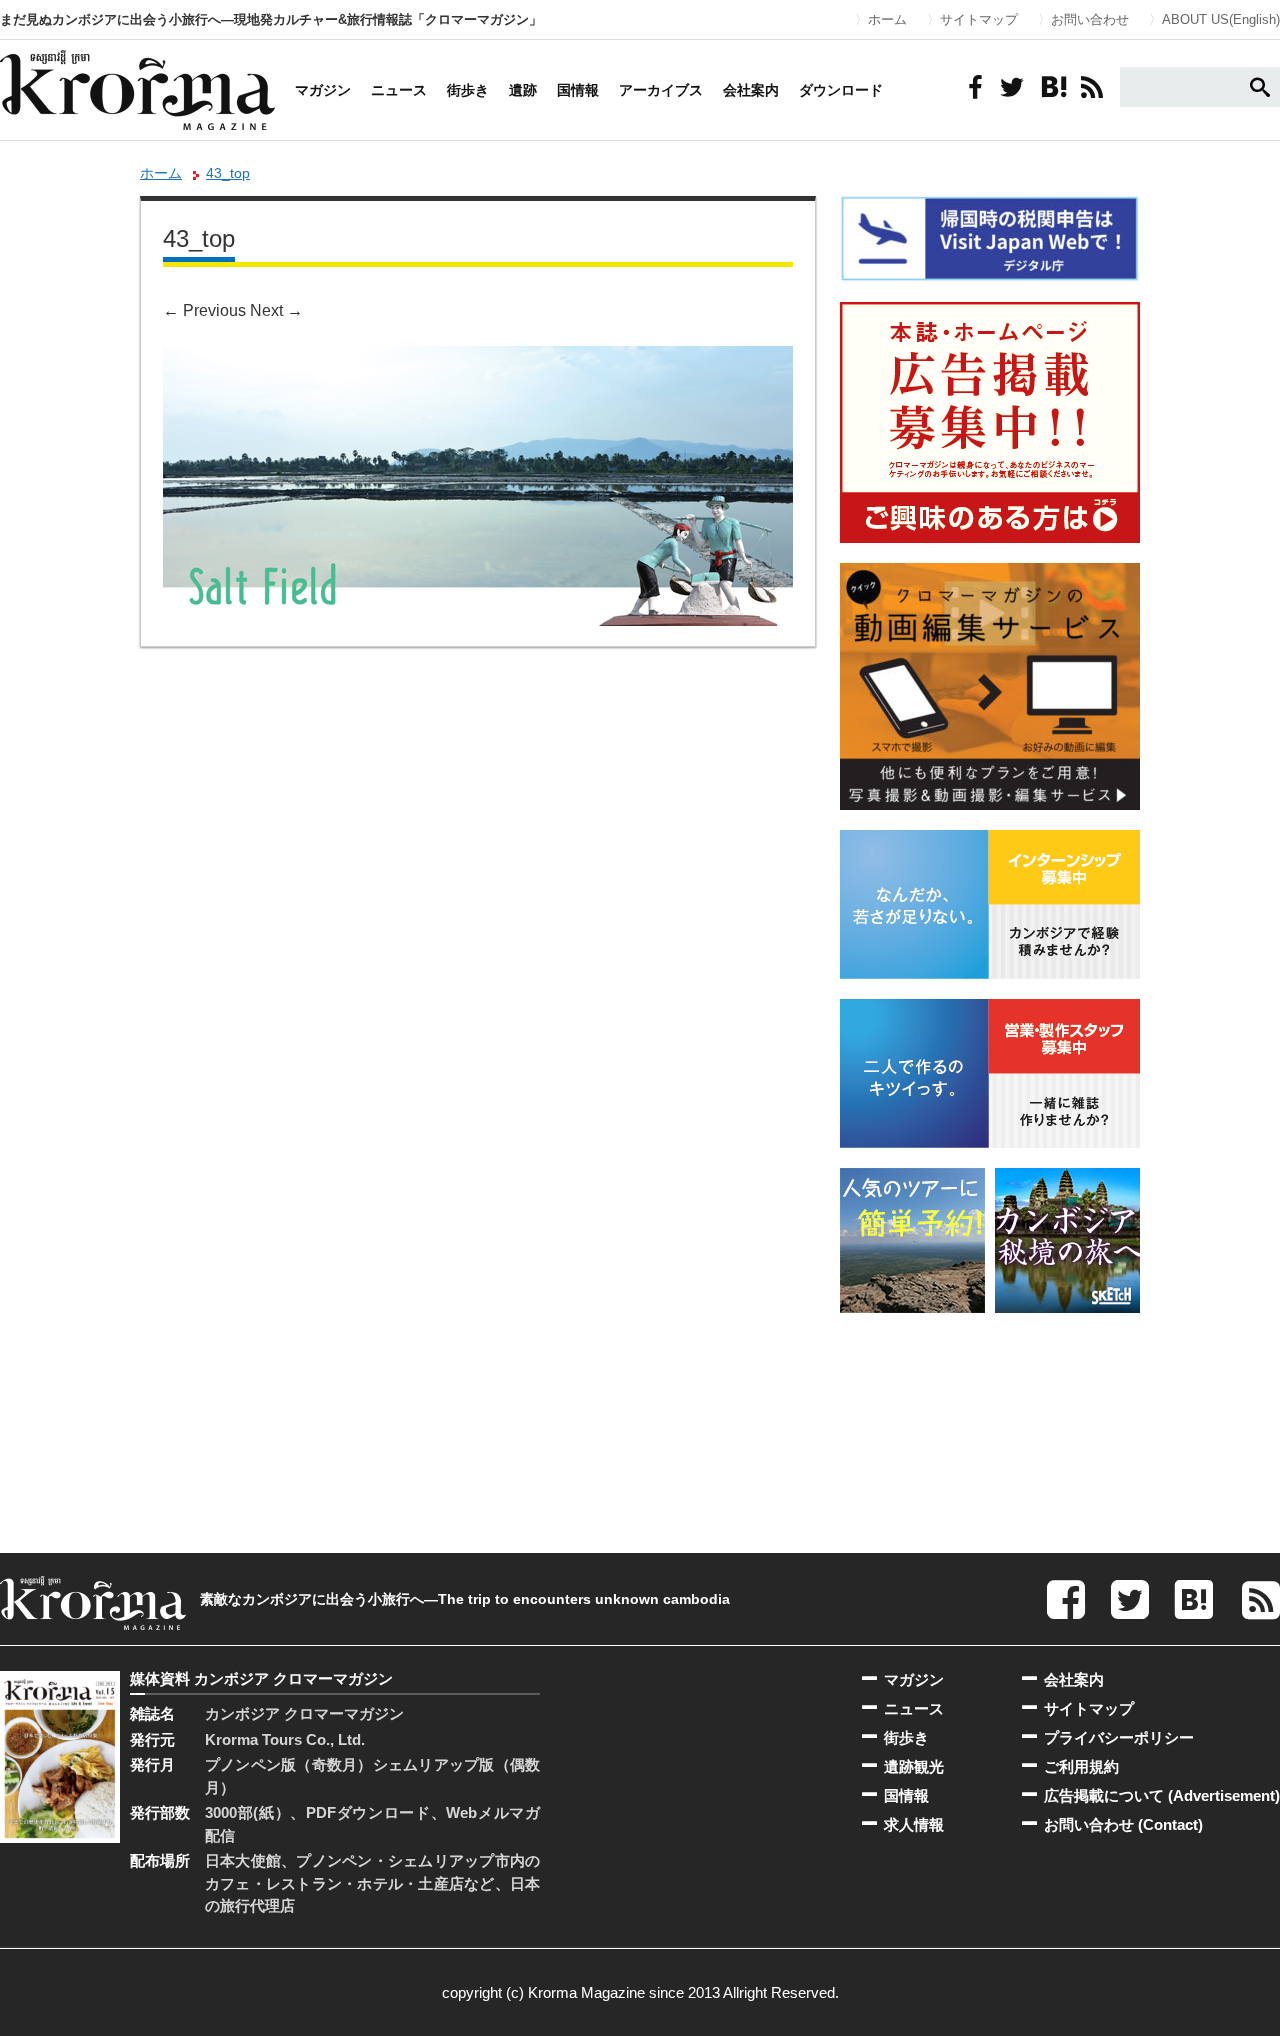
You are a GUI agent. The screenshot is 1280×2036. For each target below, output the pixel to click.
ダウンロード (841, 90)
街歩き (468, 90)
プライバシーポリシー (1119, 1737)
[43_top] (478, 359)
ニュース (399, 90)
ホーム (887, 19)
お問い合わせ (1090, 19)
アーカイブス (661, 90)
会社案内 (751, 90)
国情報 (578, 90)
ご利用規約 (1081, 1766)
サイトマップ (979, 19)
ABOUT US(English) (1221, 19)
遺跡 (523, 90)
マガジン (323, 90)
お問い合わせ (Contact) (1123, 1824)
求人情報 (914, 1824)
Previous (204, 310)
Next (276, 310)
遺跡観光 (914, 1766)
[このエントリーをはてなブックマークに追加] (1052, 87)
